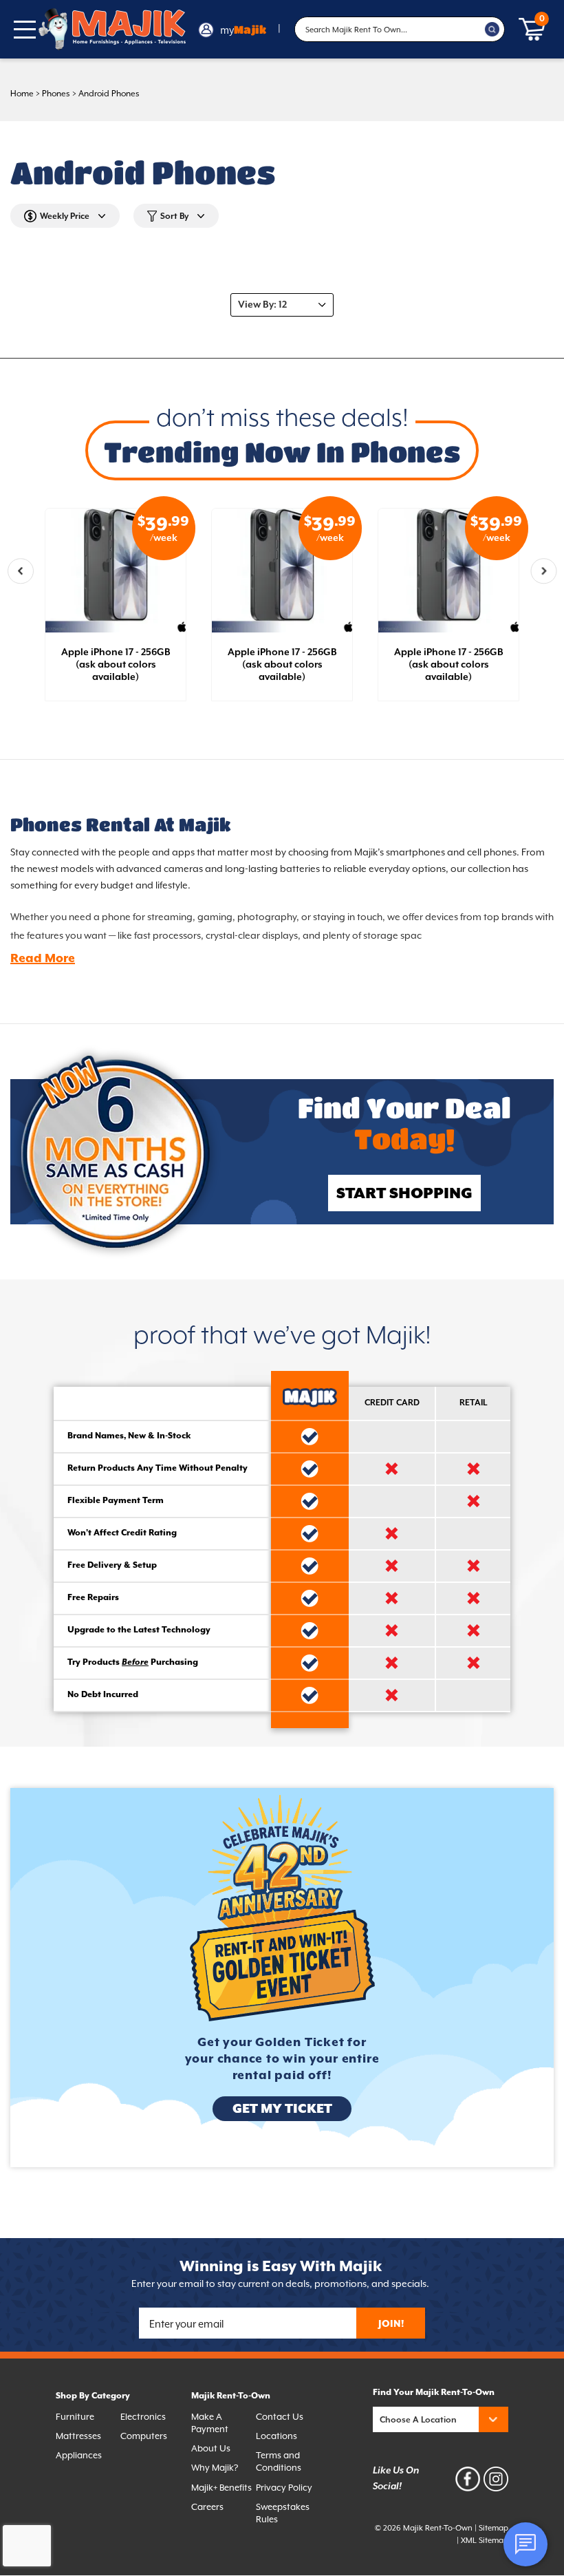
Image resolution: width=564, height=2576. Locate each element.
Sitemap (493, 2528)
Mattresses (78, 2436)
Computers (144, 2436)
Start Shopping (404, 1194)
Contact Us (280, 2417)
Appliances (79, 2455)
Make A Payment (210, 2423)
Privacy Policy (284, 2488)
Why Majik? (215, 2468)
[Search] (492, 30)
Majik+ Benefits (221, 2488)
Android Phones (109, 94)
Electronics (143, 2417)
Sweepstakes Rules (283, 2513)
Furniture (75, 2417)
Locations (276, 2436)
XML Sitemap (485, 2541)
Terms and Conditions (279, 2461)
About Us (211, 2448)
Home (22, 94)
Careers (207, 2507)
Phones (56, 94)
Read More (43, 959)
